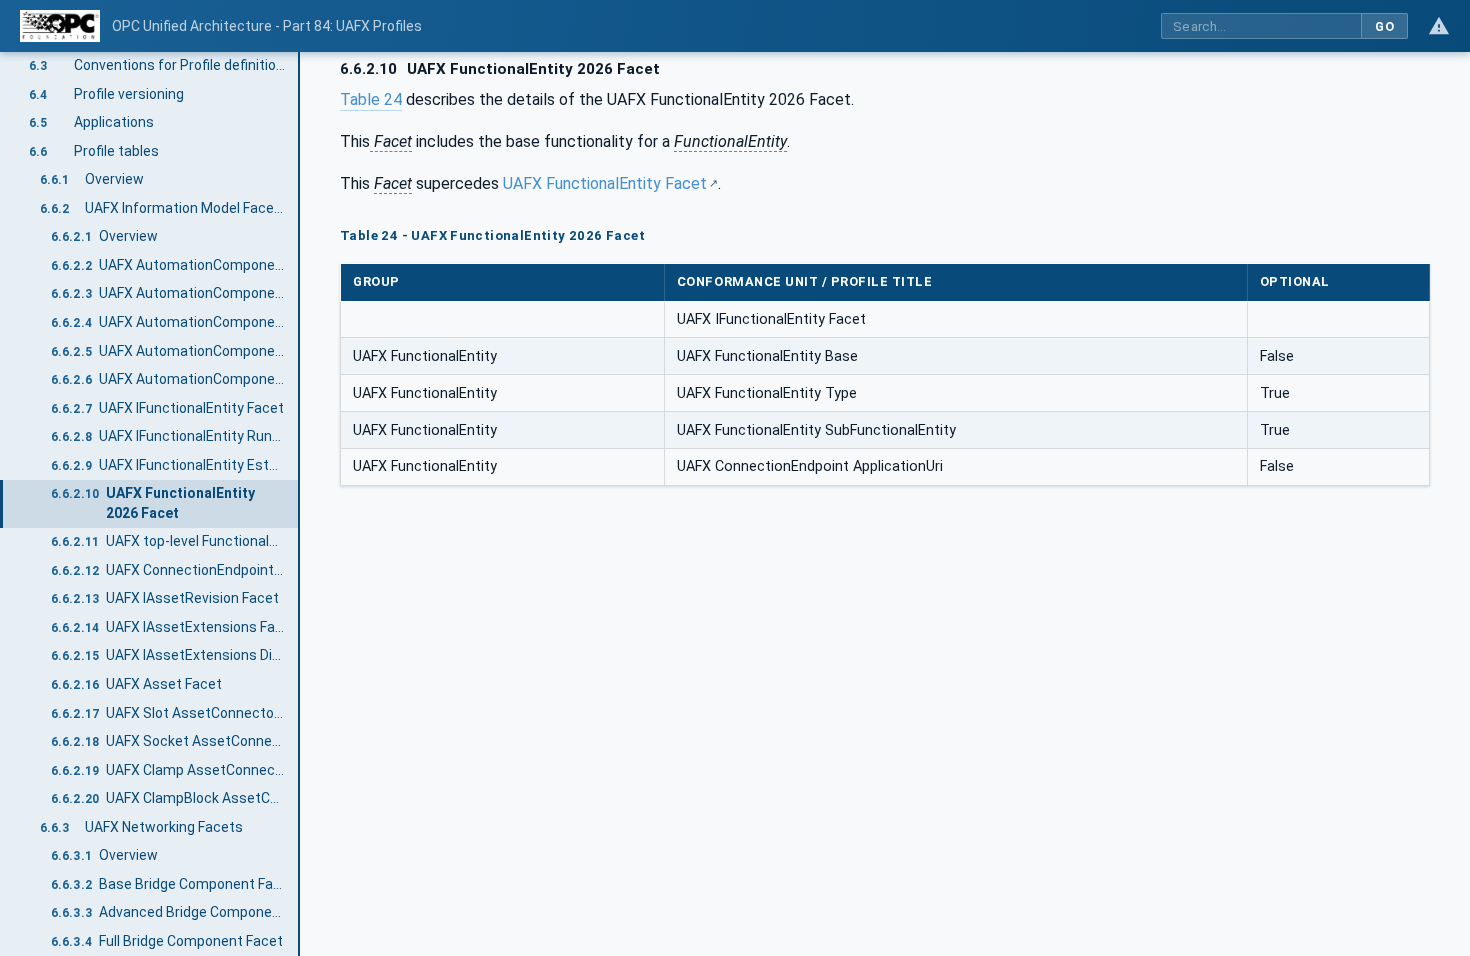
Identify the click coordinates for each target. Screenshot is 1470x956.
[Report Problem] (1439, 26)
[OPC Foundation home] (60, 26)
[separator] (300, 504)
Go (1384, 26)
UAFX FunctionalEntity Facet (605, 183)
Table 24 (371, 99)
